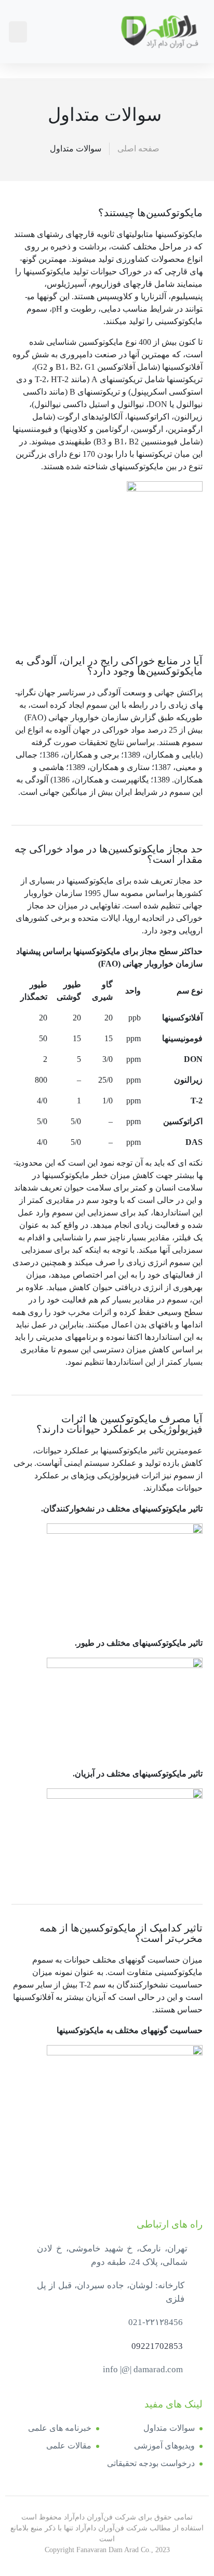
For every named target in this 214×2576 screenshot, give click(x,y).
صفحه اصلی (138, 149)
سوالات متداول (169, 2428)
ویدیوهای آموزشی (164, 2446)
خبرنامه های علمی (60, 2428)
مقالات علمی (69, 2446)
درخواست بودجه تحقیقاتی (151, 2463)
